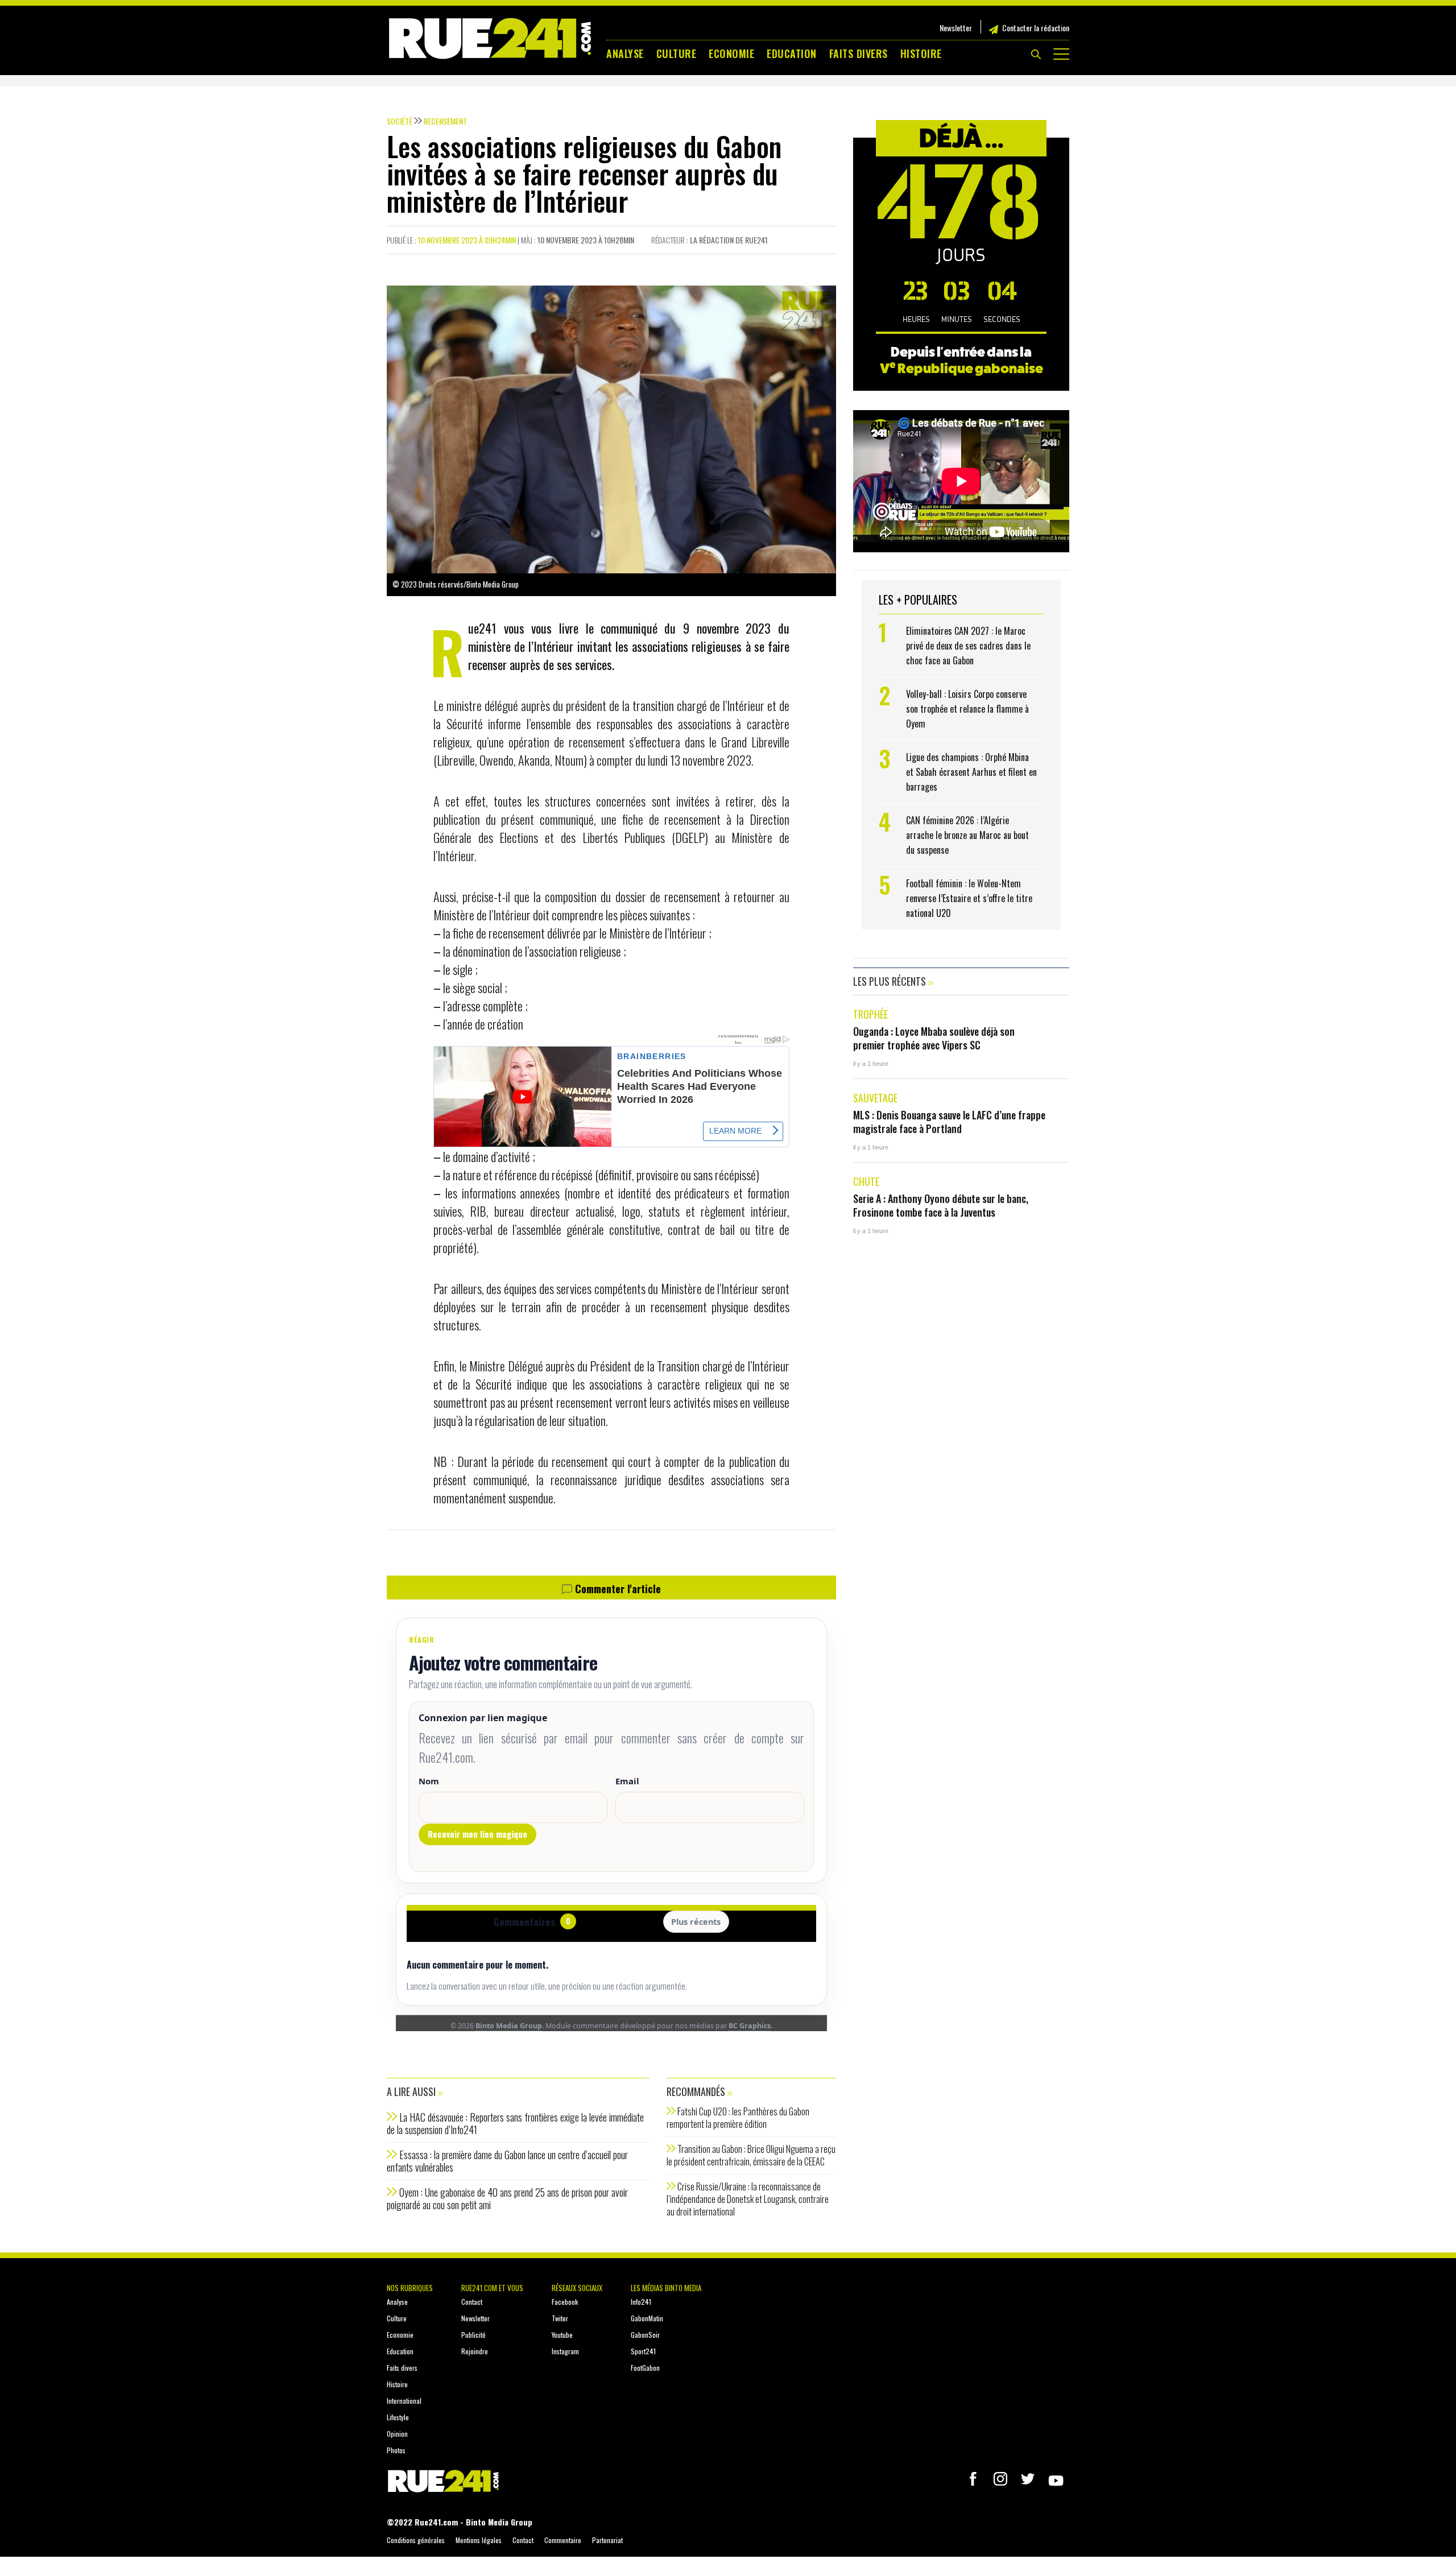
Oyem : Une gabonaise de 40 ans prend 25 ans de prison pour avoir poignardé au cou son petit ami (507, 2198)
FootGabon (645, 2368)
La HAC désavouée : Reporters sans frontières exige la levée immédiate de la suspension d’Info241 (515, 2123)
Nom (429, 1781)
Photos (396, 2450)
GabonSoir (645, 2335)
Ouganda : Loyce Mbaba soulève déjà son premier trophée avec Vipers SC (934, 1038)
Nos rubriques (410, 2288)
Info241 (641, 2302)
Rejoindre (475, 2351)
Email (627, 1781)
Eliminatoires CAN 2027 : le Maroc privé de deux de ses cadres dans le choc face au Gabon (968, 646)
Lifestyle (398, 2417)
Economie (731, 53)
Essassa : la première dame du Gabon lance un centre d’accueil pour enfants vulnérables (507, 2161)
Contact (472, 2302)
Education (792, 53)
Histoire (921, 53)
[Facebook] (973, 2479)
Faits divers (859, 53)
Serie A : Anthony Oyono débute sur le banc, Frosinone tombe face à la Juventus (941, 1205)
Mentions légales (479, 2540)
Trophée (870, 1014)
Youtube (562, 2335)
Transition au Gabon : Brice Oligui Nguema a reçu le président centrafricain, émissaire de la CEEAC (751, 2155)
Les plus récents (891, 981)
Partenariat (607, 2540)
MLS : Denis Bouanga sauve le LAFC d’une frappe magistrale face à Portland (949, 1122)
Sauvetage (875, 1098)
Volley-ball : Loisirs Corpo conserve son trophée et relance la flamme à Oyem (967, 709)
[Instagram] (1000, 2479)
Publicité (473, 2335)
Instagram (565, 2351)
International (404, 2401)
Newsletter (956, 28)
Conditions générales (416, 2540)
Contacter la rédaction (1036, 28)
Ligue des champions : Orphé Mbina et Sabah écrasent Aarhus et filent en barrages (971, 772)
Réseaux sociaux (577, 2288)
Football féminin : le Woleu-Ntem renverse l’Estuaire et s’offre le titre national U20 (969, 898)
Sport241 (643, 2351)
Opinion (397, 2434)
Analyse (625, 53)
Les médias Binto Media (666, 2288)
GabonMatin (647, 2318)
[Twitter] (1028, 2479)
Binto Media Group (509, 2026)
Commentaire (563, 2540)
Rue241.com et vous (492, 2288)
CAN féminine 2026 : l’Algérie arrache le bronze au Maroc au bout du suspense (967, 835)
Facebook (565, 2302)
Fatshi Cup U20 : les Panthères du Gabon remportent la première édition (738, 2118)
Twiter (560, 2318)
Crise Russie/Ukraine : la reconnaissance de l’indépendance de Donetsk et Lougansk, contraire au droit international (748, 2199)
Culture (677, 53)
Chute (866, 1181)
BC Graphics (750, 2026)
